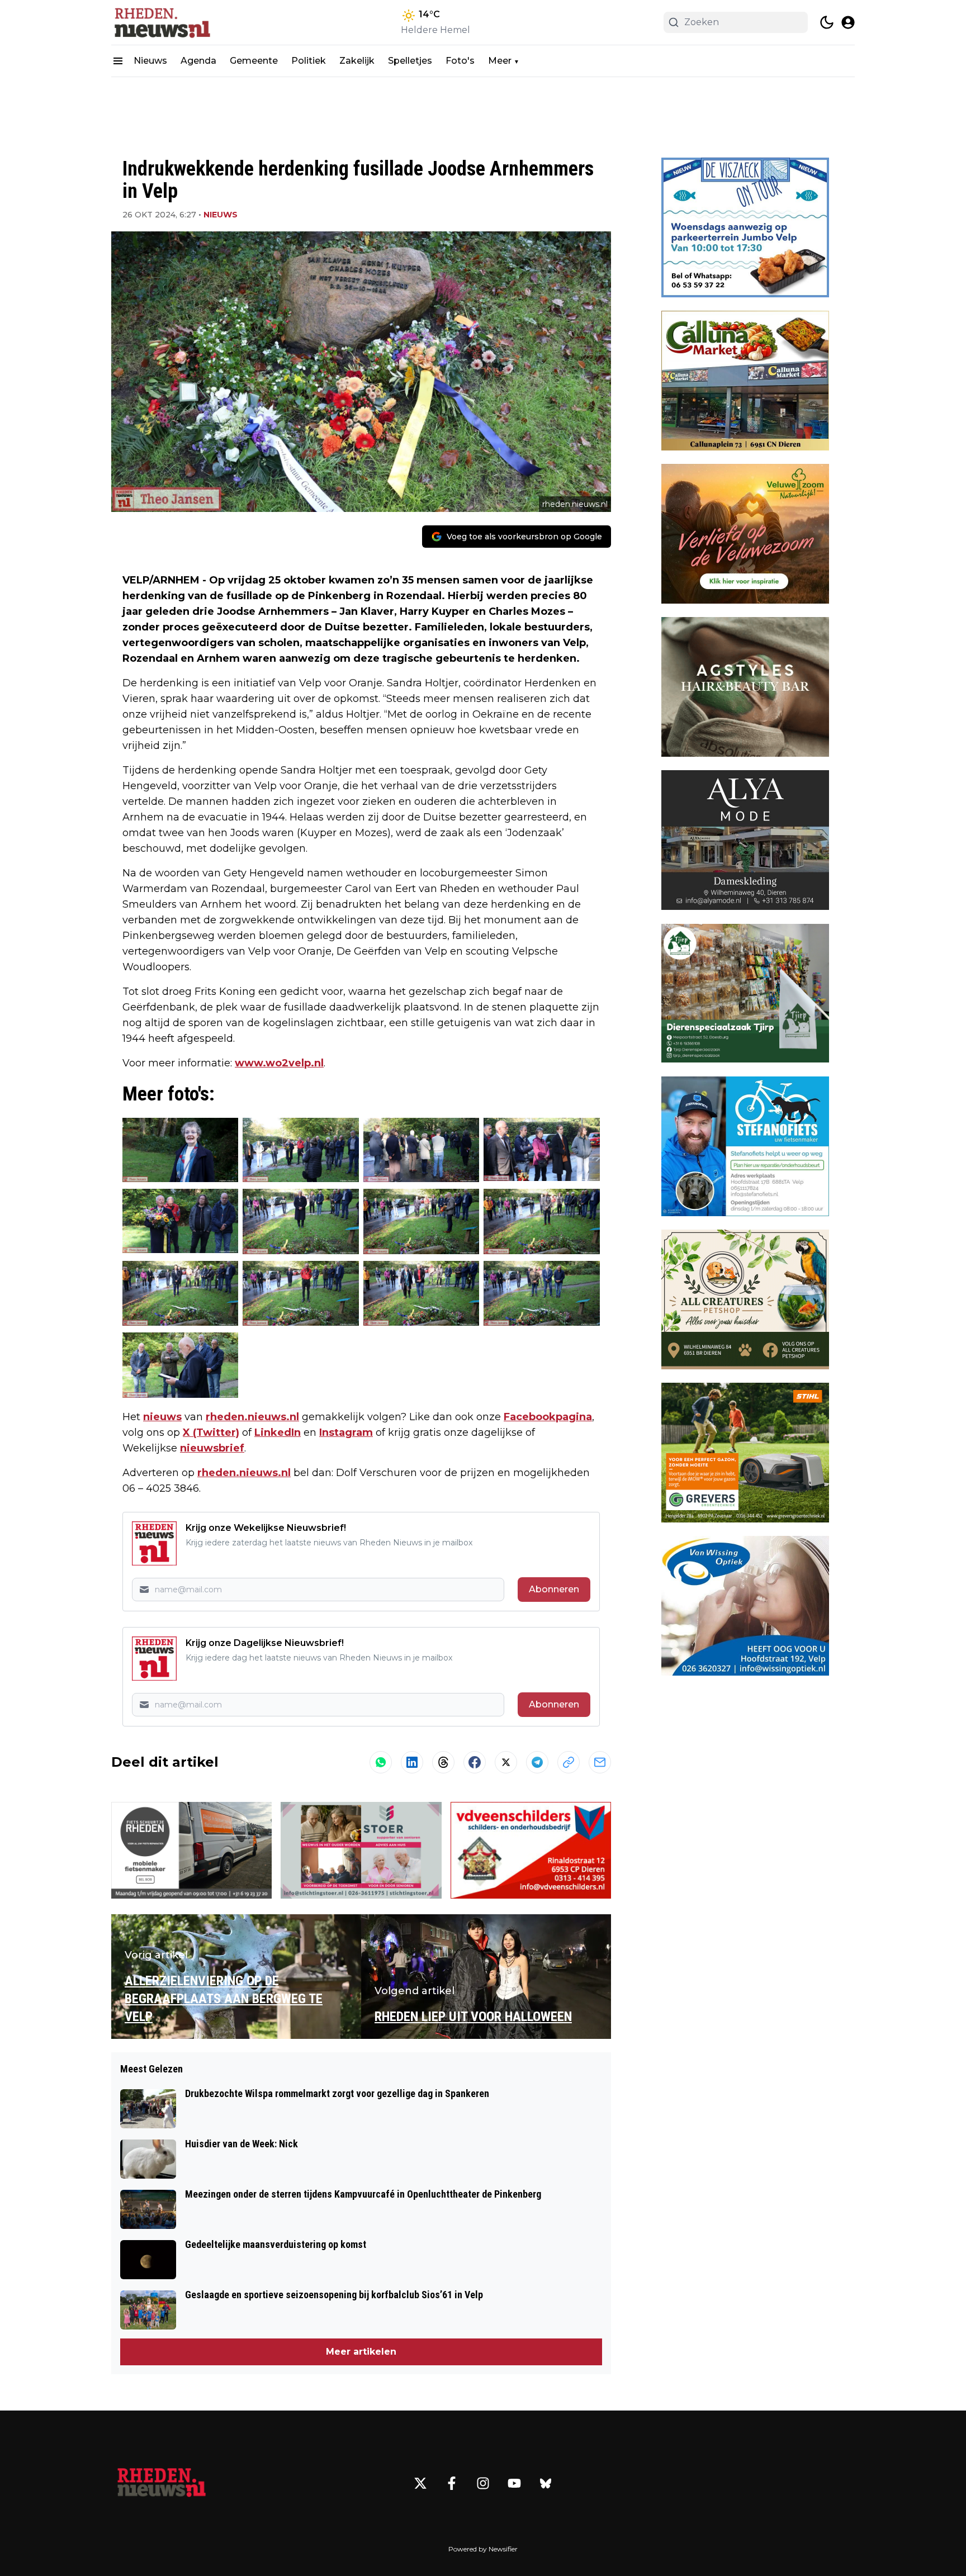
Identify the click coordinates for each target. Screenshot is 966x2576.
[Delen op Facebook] (475, 1762)
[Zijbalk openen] (118, 61)
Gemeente (254, 61)
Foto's (460, 61)
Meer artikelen (361, 2352)
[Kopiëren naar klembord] (569, 1762)
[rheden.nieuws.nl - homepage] (162, 22)
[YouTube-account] (514, 2483)
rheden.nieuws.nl (252, 1417)
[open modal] (848, 22)
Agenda (198, 61)
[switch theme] (827, 22)
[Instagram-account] (483, 2483)
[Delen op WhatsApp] (381, 1762)
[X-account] (420, 2483)
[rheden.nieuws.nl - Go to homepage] (162, 2483)
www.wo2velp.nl (279, 1063)
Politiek (309, 61)
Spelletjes (410, 61)
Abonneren (554, 1589)
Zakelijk (357, 61)
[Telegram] (537, 1762)
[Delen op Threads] (443, 1762)
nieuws (162, 1417)
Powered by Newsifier (483, 2549)
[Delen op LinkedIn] (412, 1762)
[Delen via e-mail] (600, 1762)
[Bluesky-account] (546, 2483)
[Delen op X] (506, 1762)
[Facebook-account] (452, 2483)
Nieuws (150, 61)
